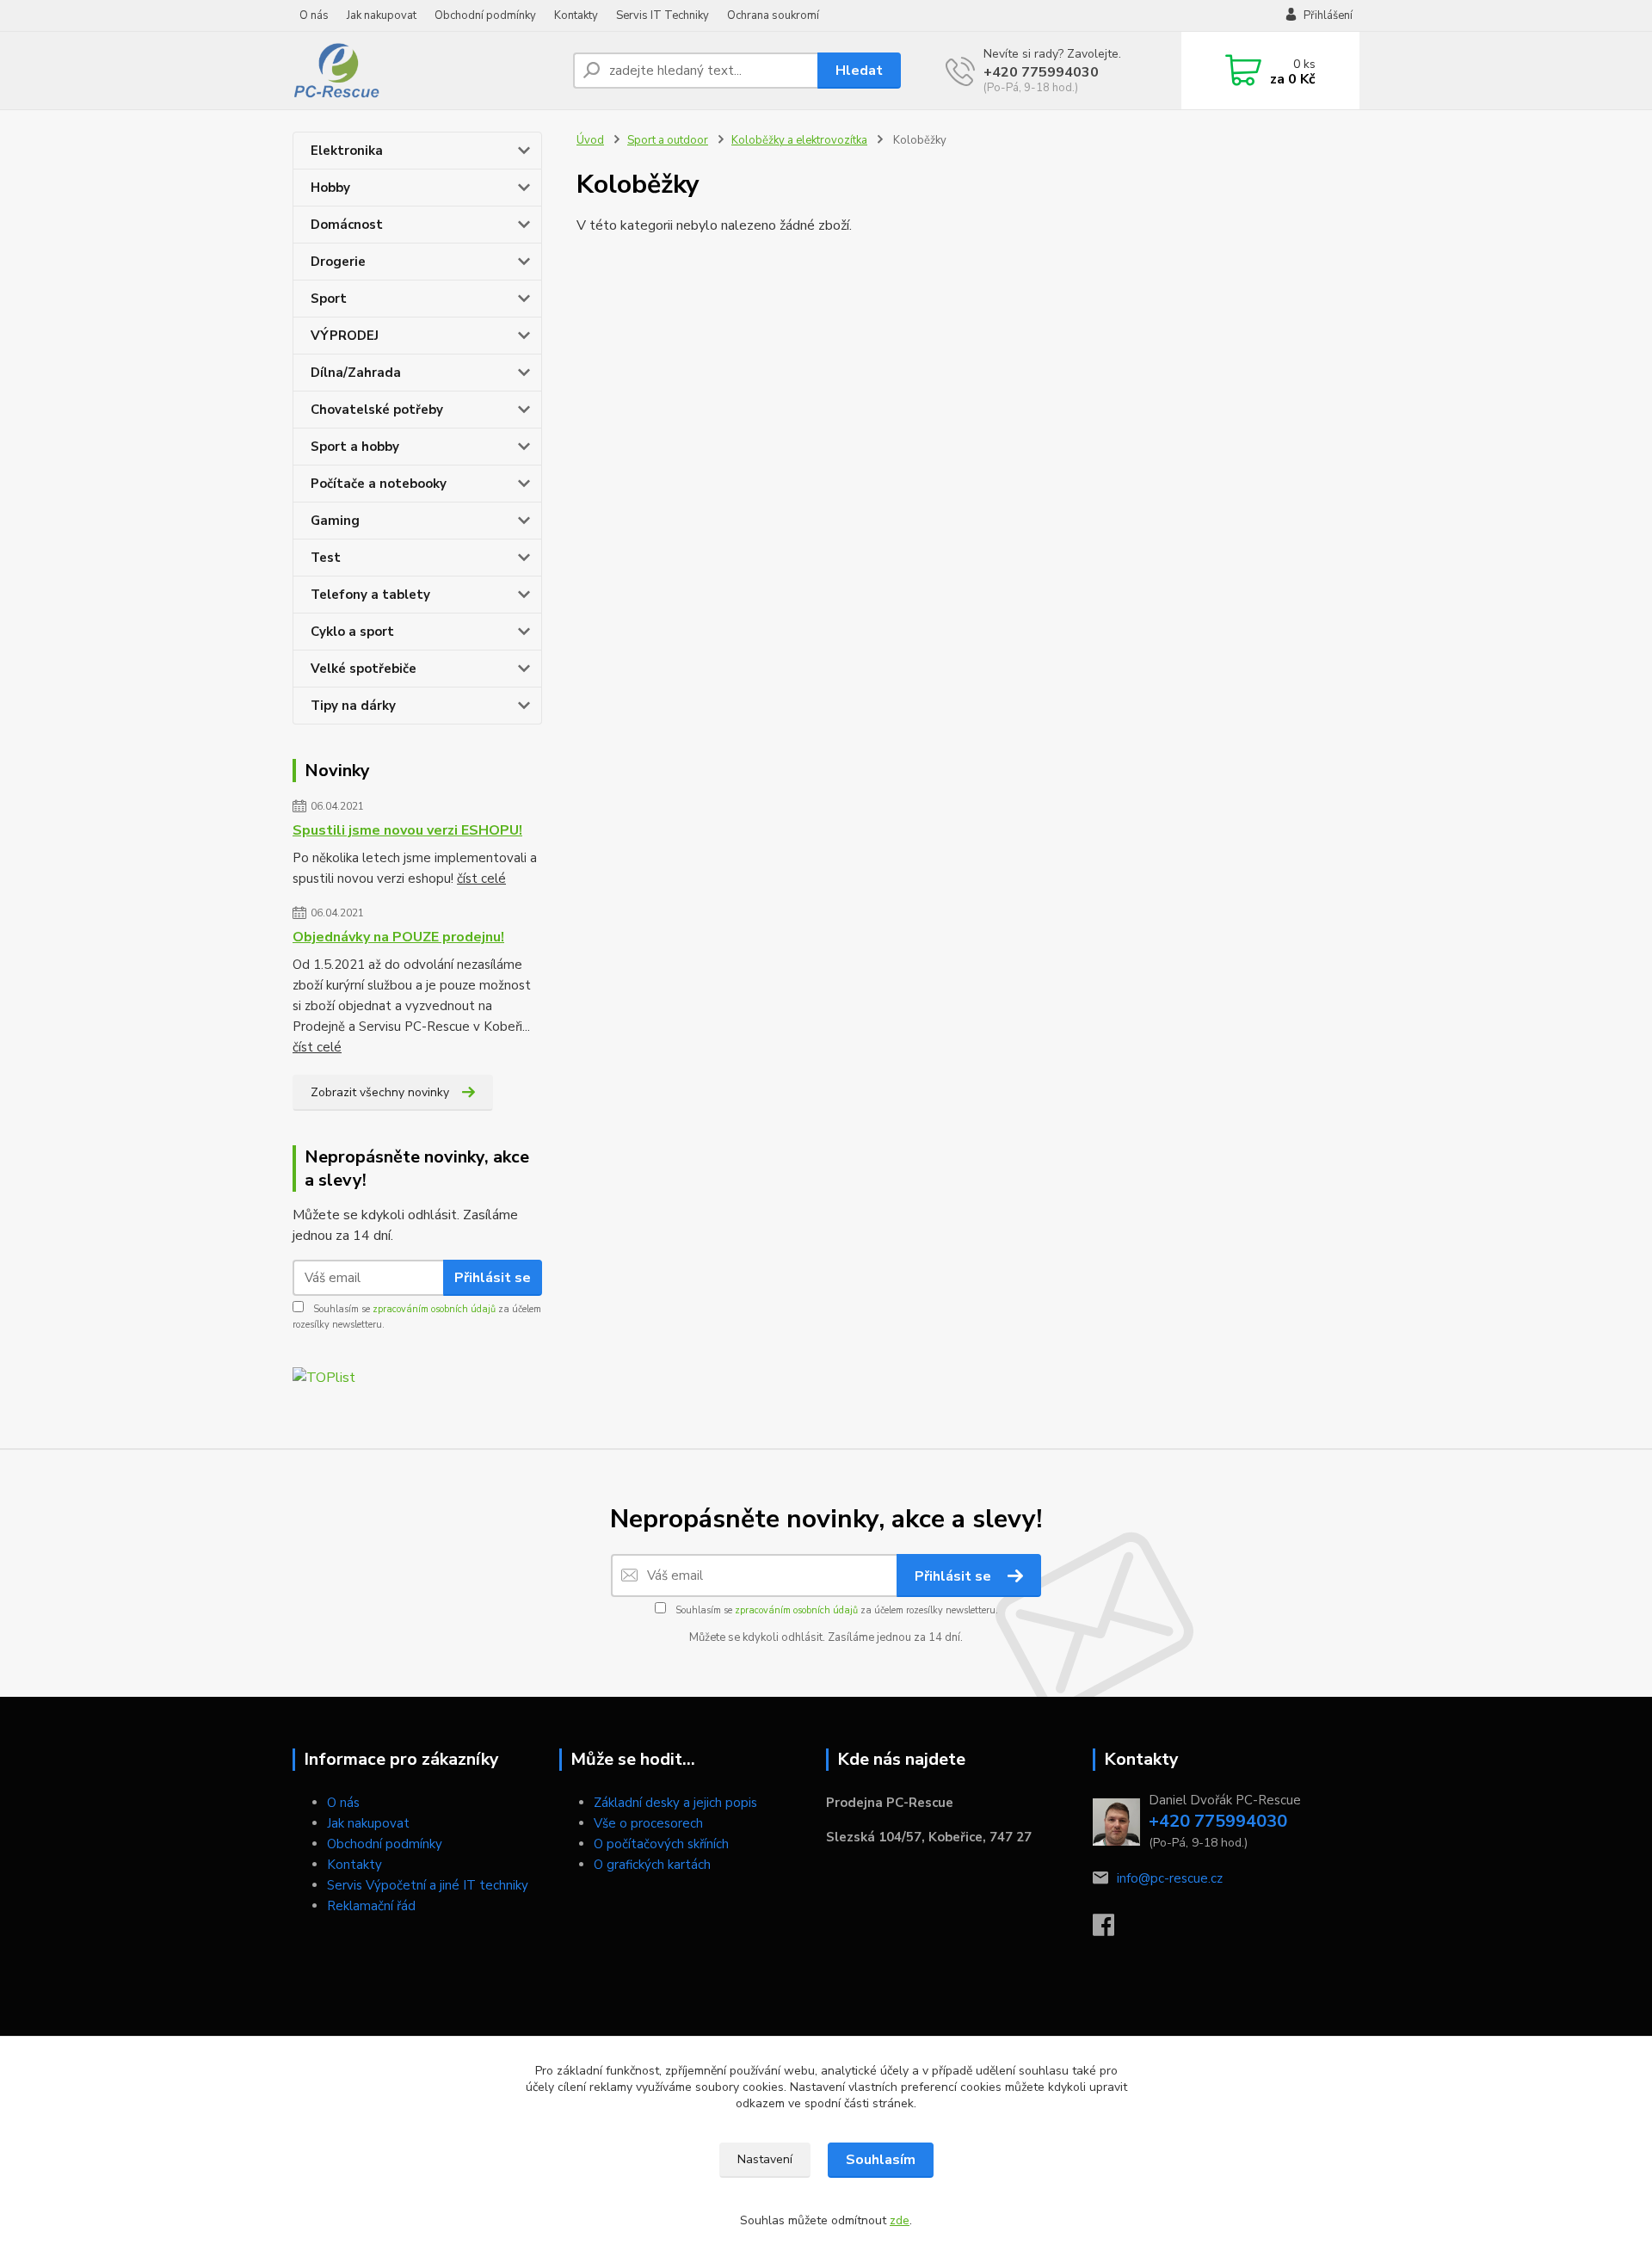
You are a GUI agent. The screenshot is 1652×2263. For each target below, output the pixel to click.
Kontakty (576, 15)
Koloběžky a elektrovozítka (799, 140)
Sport (329, 299)
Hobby (330, 188)
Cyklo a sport (352, 632)
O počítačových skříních (661, 1844)
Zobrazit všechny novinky (380, 1092)
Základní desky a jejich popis (675, 1803)
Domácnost (347, 225)
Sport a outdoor (668, 140)
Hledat (859, 71)
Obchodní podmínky (485, 15)
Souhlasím (881, 2160)
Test (326, 558)
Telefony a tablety (370, 595)
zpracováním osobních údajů (434, 1309)
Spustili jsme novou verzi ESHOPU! (407, 830)
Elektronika (347, 151)
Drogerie (338, 262)
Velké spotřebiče (364, 669)
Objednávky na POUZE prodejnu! (398, 937)
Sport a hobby (355, 447)
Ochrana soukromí (773, 15)
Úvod (590, 140)
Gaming (335, 521)
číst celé (481, 879)
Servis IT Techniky (663, 15)
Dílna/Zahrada (356, 373)
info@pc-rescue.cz (1170, 1878)
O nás (314, 15)
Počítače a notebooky (379, 484)
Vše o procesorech (648, 1823)
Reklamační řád (371, 1906)
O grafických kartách (652, 1865)
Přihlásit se (493, 1278)
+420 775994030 (1041, 72)
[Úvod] (426, 71)
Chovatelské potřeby (377, 410)
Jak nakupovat (382, 15)
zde (900, 2220)
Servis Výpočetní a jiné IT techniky (428, 1885)
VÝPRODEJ (345, 336)
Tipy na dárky (353, 706)
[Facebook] (1112, 1930)
